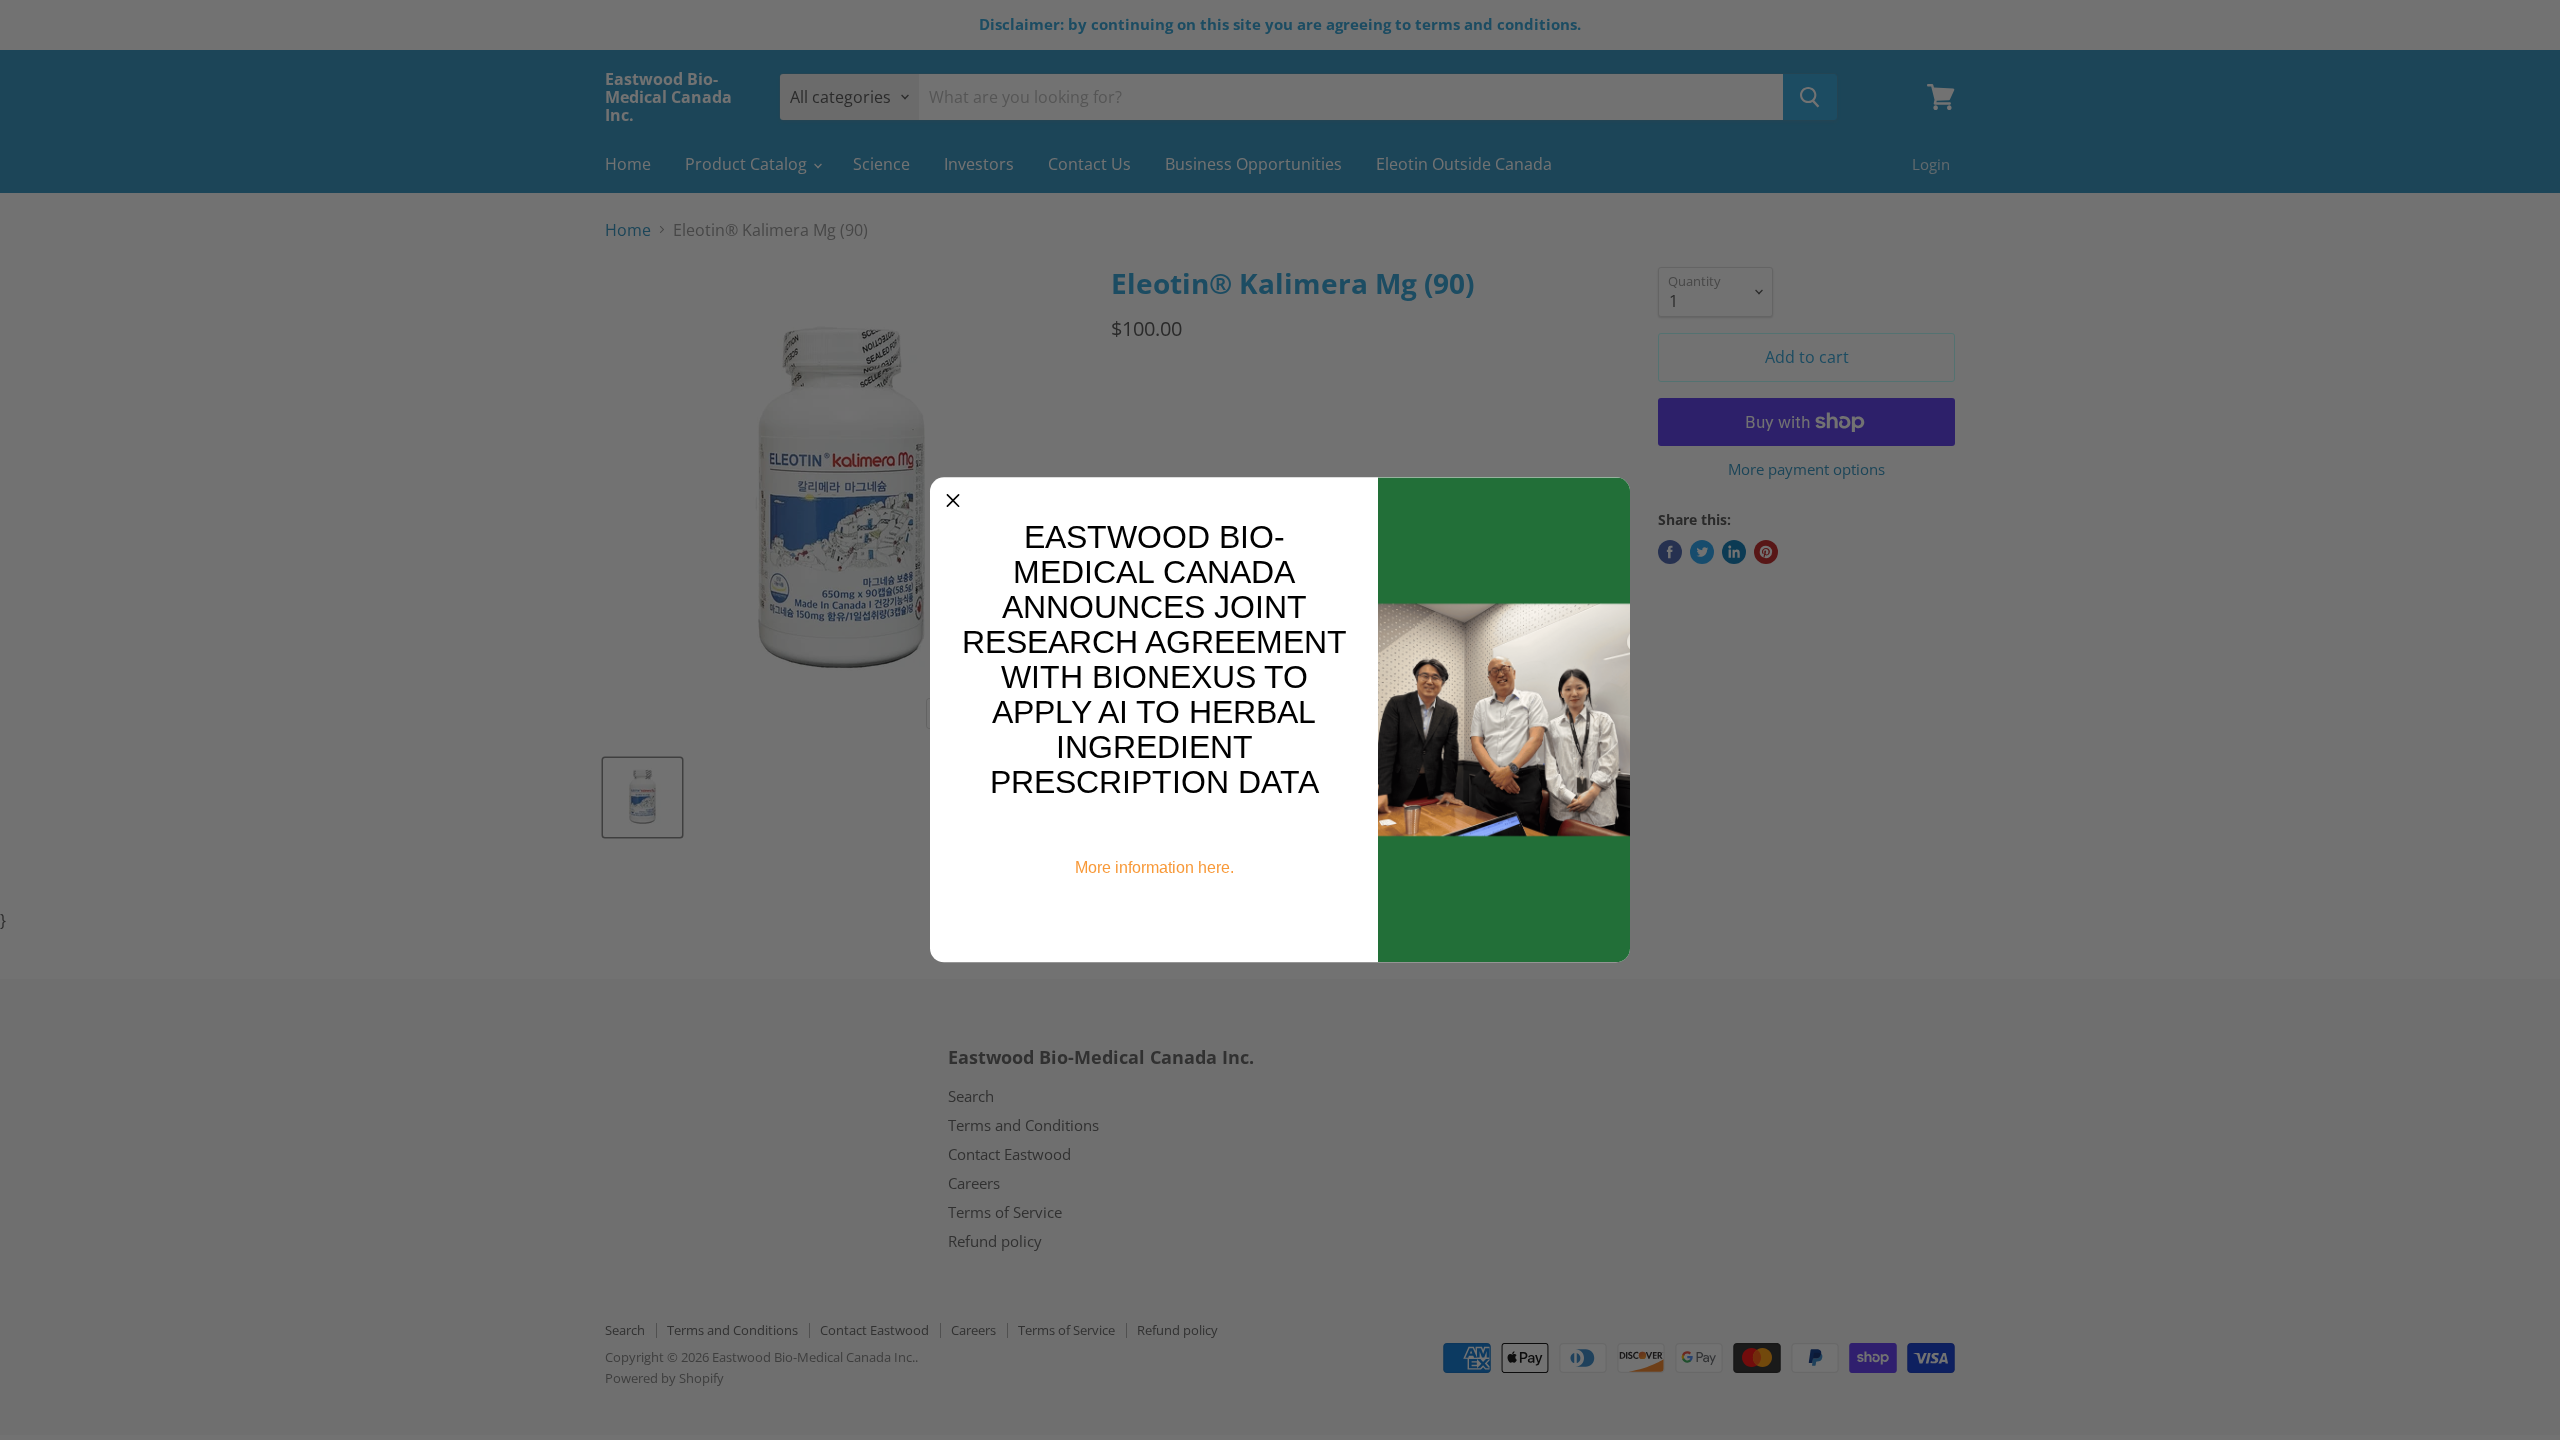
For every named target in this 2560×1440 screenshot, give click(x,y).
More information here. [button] (1154, 867)
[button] (953, 500)
